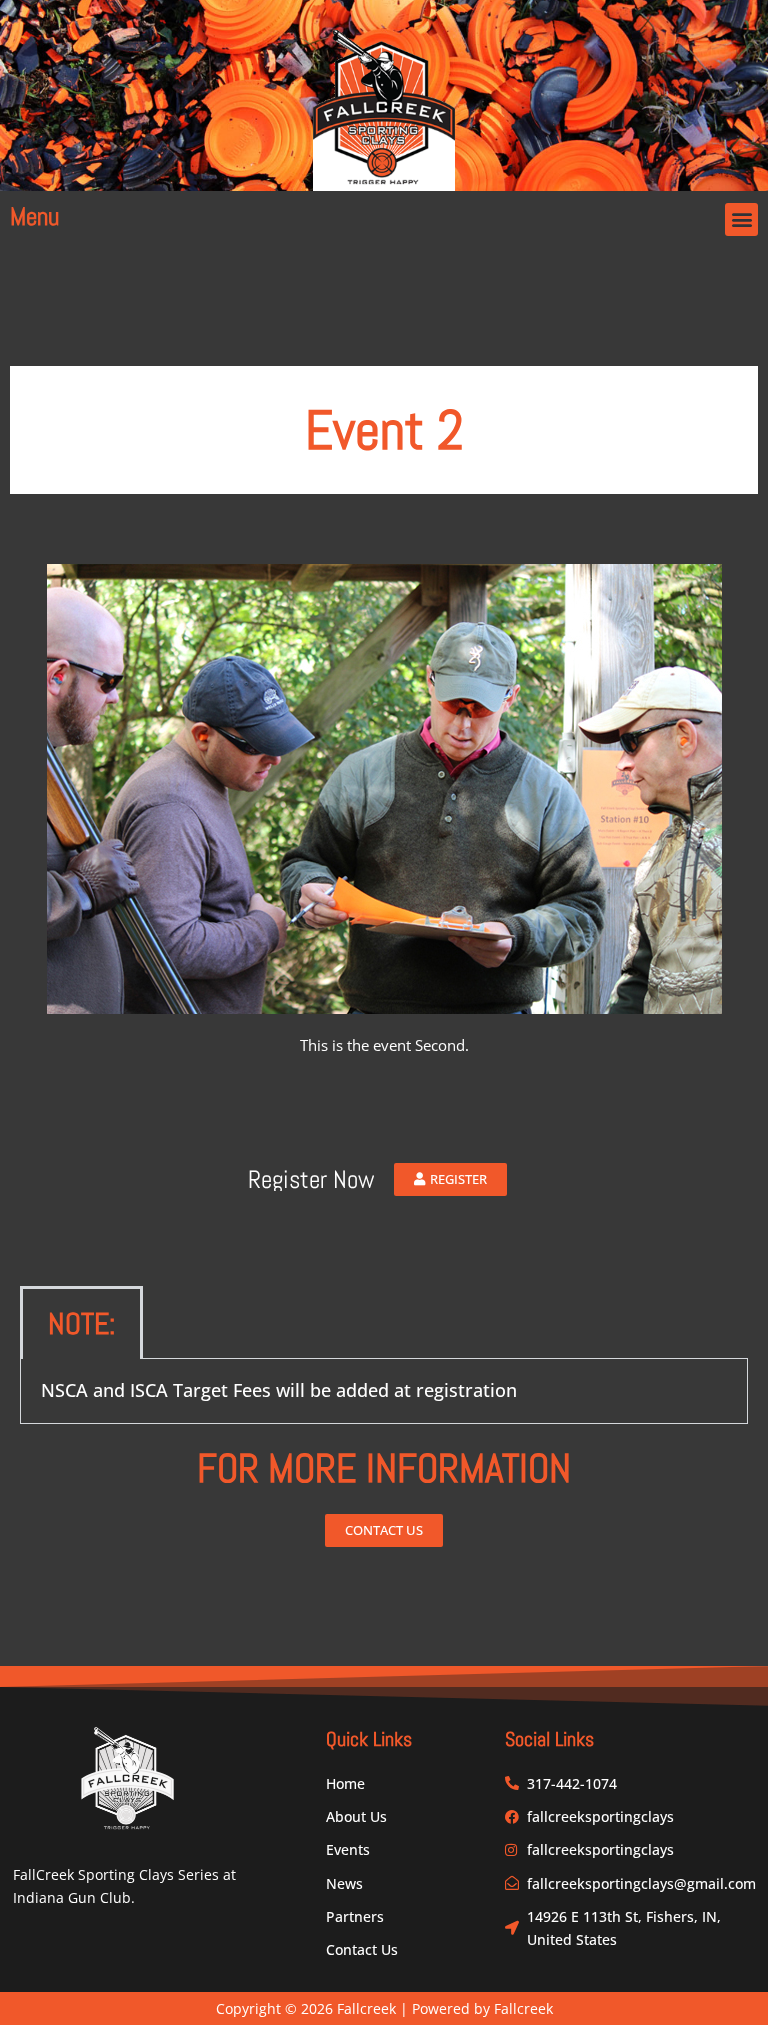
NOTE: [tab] (81, 1324)
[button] (741, 219)
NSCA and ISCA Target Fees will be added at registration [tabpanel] (279, 1390)
